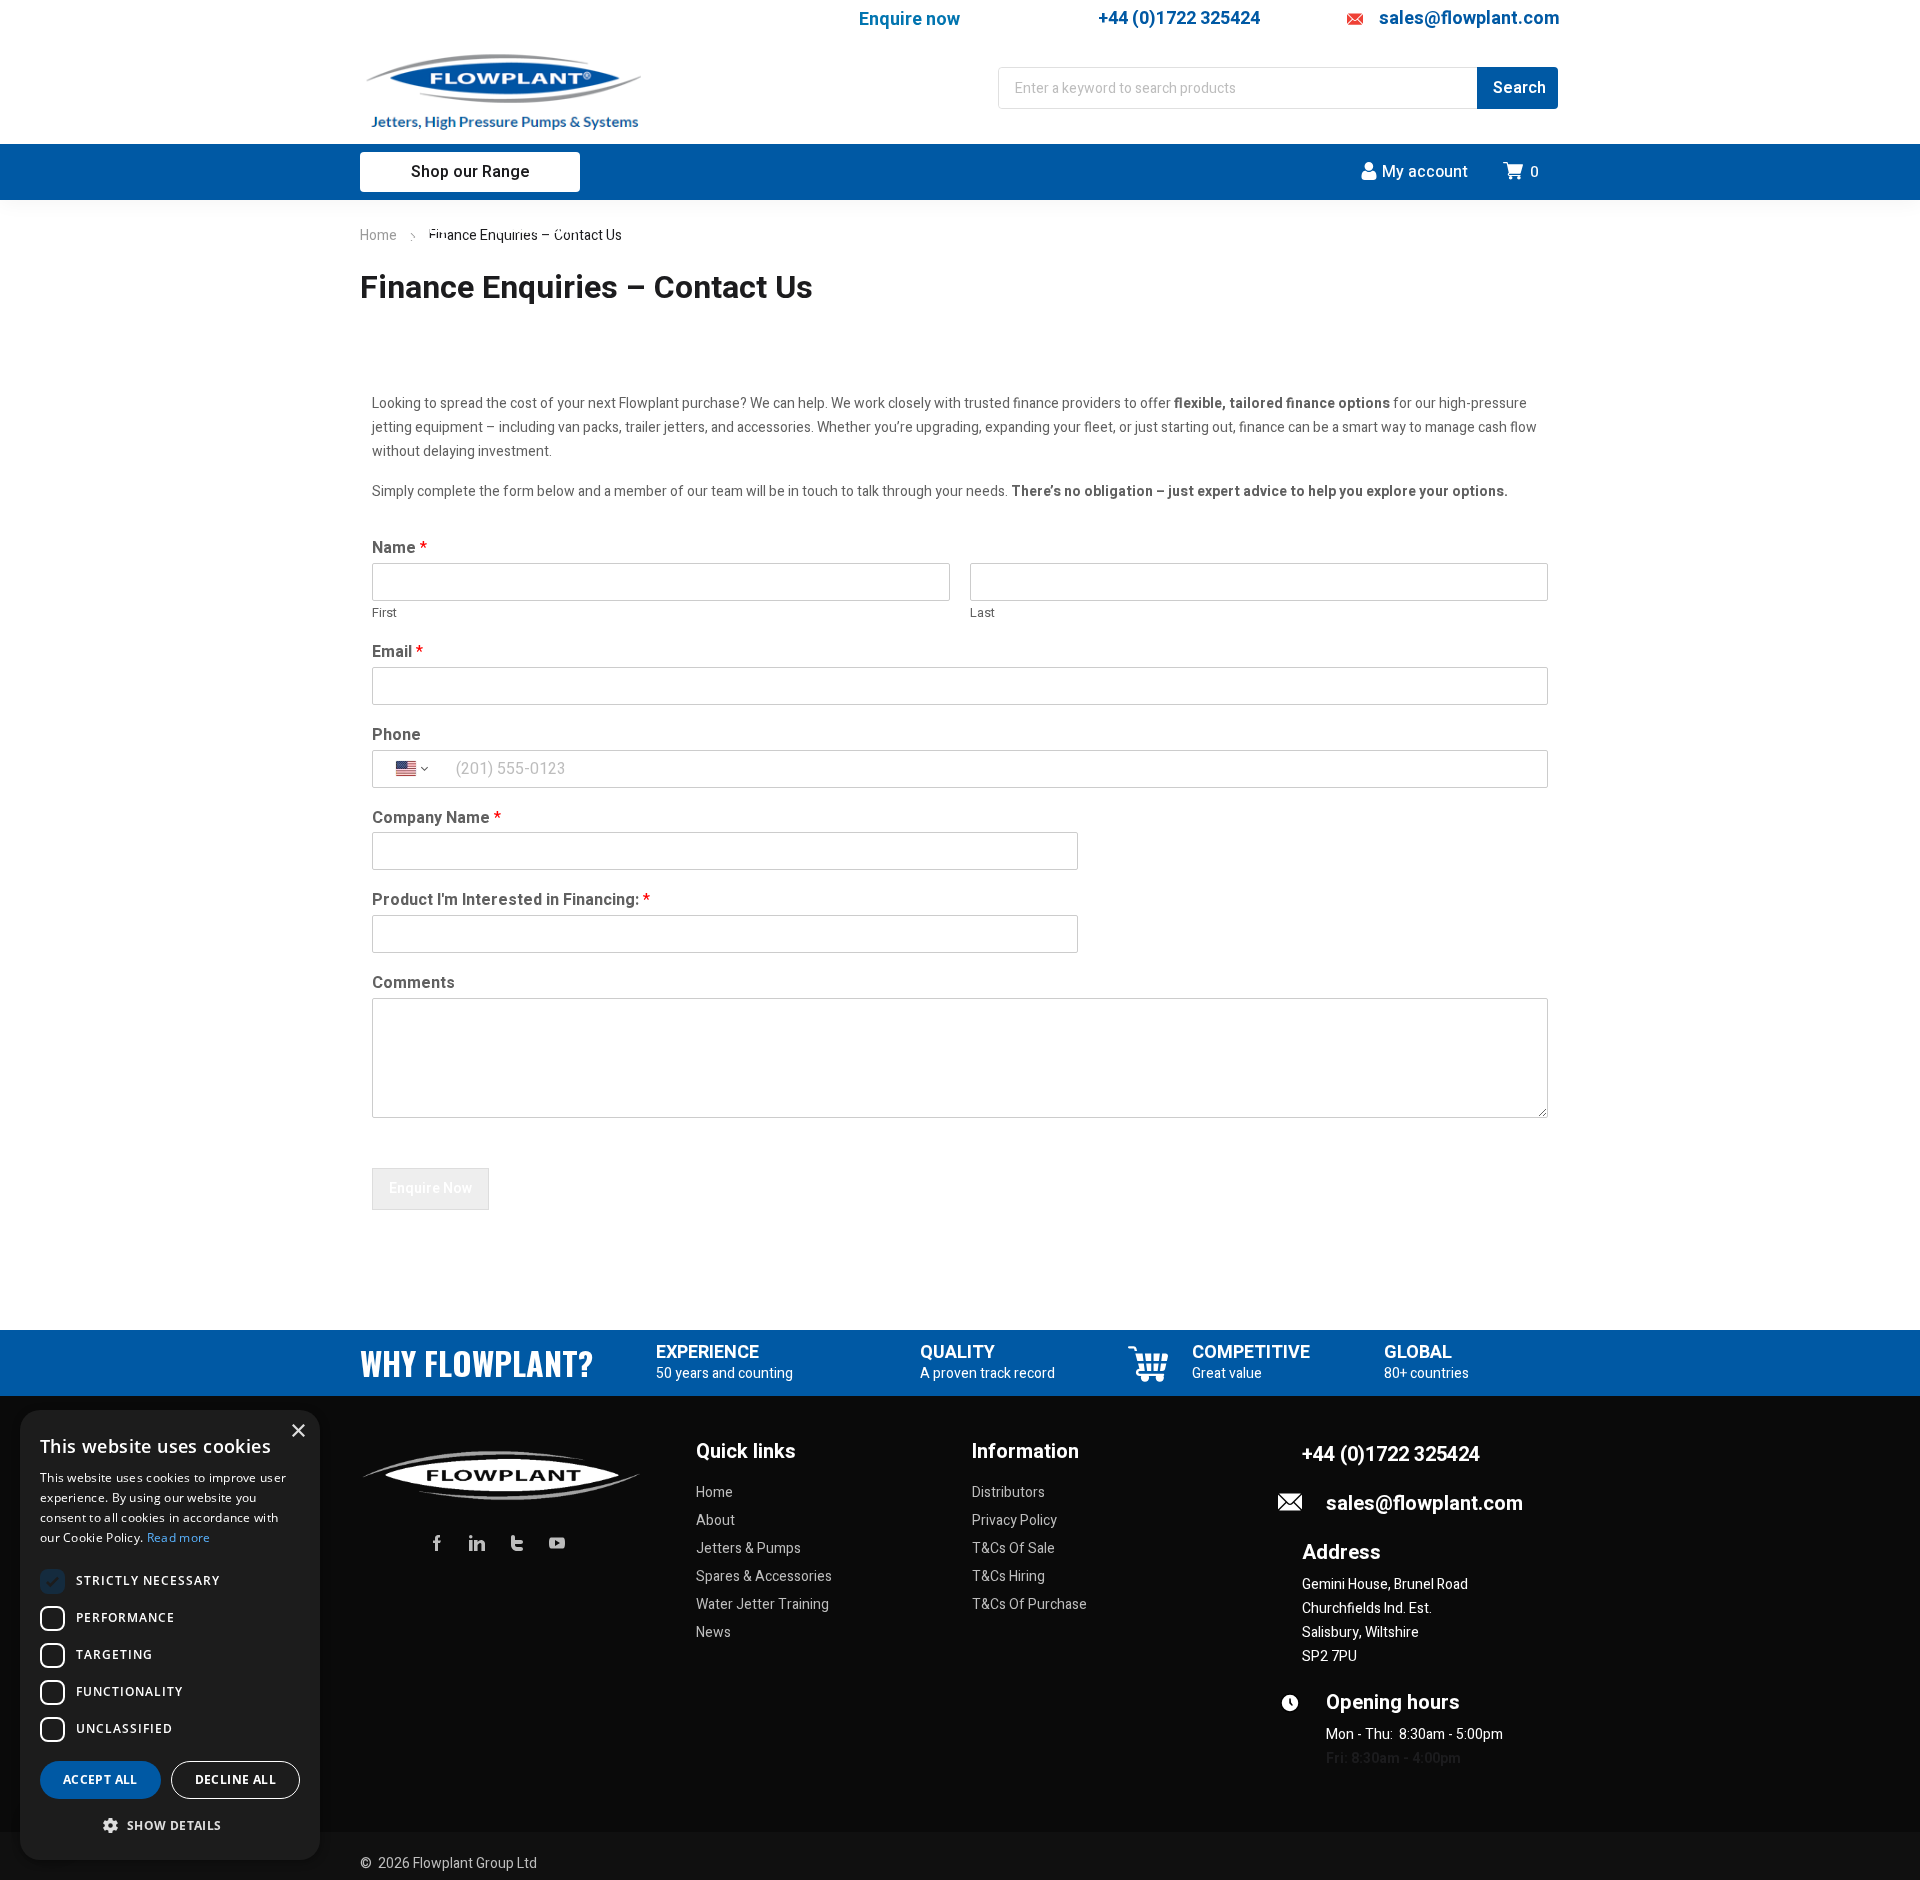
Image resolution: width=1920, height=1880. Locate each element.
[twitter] (517, 1542)
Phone (396, 735)
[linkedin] (477, 1542)
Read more (179, 1537)
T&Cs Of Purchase (1029, 1604)
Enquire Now (430, 1188)
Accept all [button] (100, 1779)
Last (982, 613)
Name (399, 548)
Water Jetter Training (762, 1604)
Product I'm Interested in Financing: (511, 900)
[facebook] (437, 1542)
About (715, 1520)
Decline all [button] (235, 1779)
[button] (170, 1826)
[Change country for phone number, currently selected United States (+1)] (410, 769)
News (713, 1632)
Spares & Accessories (764, 1576)
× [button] (297, 1431)
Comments (413, 983)
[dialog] (170, 1635)
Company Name (436, 818)
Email (397, 652)
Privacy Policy (1014, 1520)
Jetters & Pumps (748, 1548)
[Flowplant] (506, 92)
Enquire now (909, 18)
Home (378, 235)
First (384, 613)
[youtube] (557, 1542)
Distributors (1008, 1492)
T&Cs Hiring (1008, 1576)
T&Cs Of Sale (1013, 1548)
